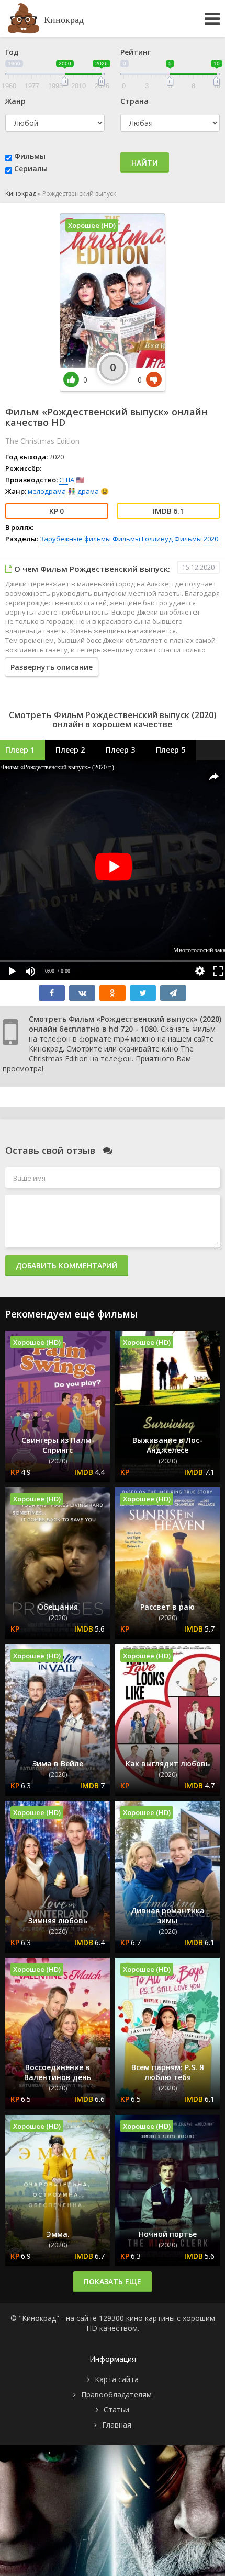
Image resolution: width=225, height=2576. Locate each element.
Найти (145, 163)
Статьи (116, 2410)
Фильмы (30, 156)
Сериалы (31, 169)
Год (12, 52)
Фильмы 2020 (196, 539)
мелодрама (47, 491)
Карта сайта (117, 2379)
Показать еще (113, 2282)
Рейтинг (136, 52)
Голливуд (157, 539)
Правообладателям (116, 2394)
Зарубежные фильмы (75, 539)
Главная (117, 2425)
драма (88, 491)
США (67, 480)
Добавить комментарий (67, 1266)
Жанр (15, 101)
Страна (134, 101)
